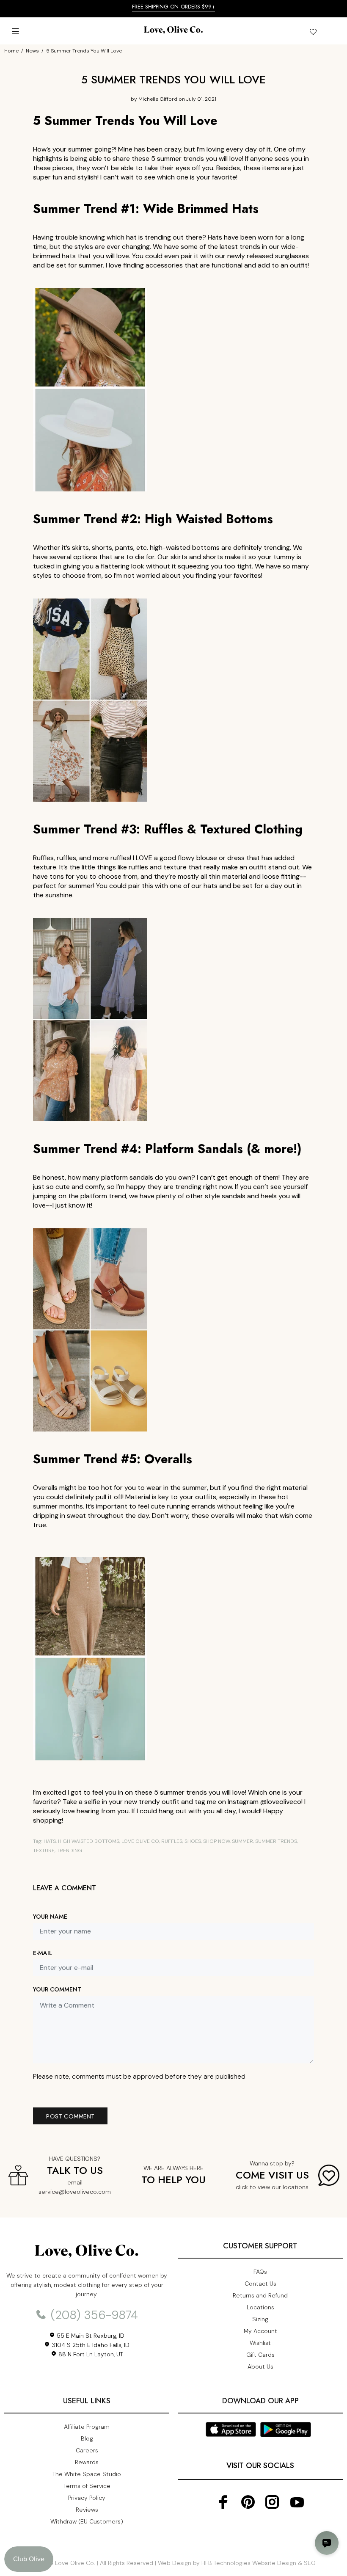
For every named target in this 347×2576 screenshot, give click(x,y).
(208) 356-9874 (93, 2315)
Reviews (87, 2510)
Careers (87, 2450)
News (32, 51)
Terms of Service (87, 2486)
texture (44, 1851)
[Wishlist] (313, 33)
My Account (260, 2331)
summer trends (276, 1841)
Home (11, 51)
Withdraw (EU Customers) (87, 2521)
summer (242, 1841)
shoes (193, 1841)
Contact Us (260, 2284)
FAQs (260, 2272)
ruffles (172, 1841)
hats (50, 1841)
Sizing (260, 2319)
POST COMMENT (70, 2116)
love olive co (140, 1841)
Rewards (87, 2462)
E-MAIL (43, 1953)
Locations (260, 2307)
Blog (87, 2438)
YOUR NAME (50, 1917)
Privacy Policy (87, 2498)
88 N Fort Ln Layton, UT (90, 2354)
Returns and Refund (260, 2295)
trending (69, 1851)
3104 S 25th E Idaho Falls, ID (90, 2345)
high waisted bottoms (89, 1841)
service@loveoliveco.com (75, 2192)
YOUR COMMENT (57, 1989)
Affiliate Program (87, 2427)
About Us (260, 2366)
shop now (216, 1841)
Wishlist (260, 2343)
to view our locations (279, 2187)
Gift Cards (260, 2355)
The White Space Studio (87, 2474)
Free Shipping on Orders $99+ (174, 7)
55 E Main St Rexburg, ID (90, 2336)
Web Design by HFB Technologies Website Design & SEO (237, 2563)
